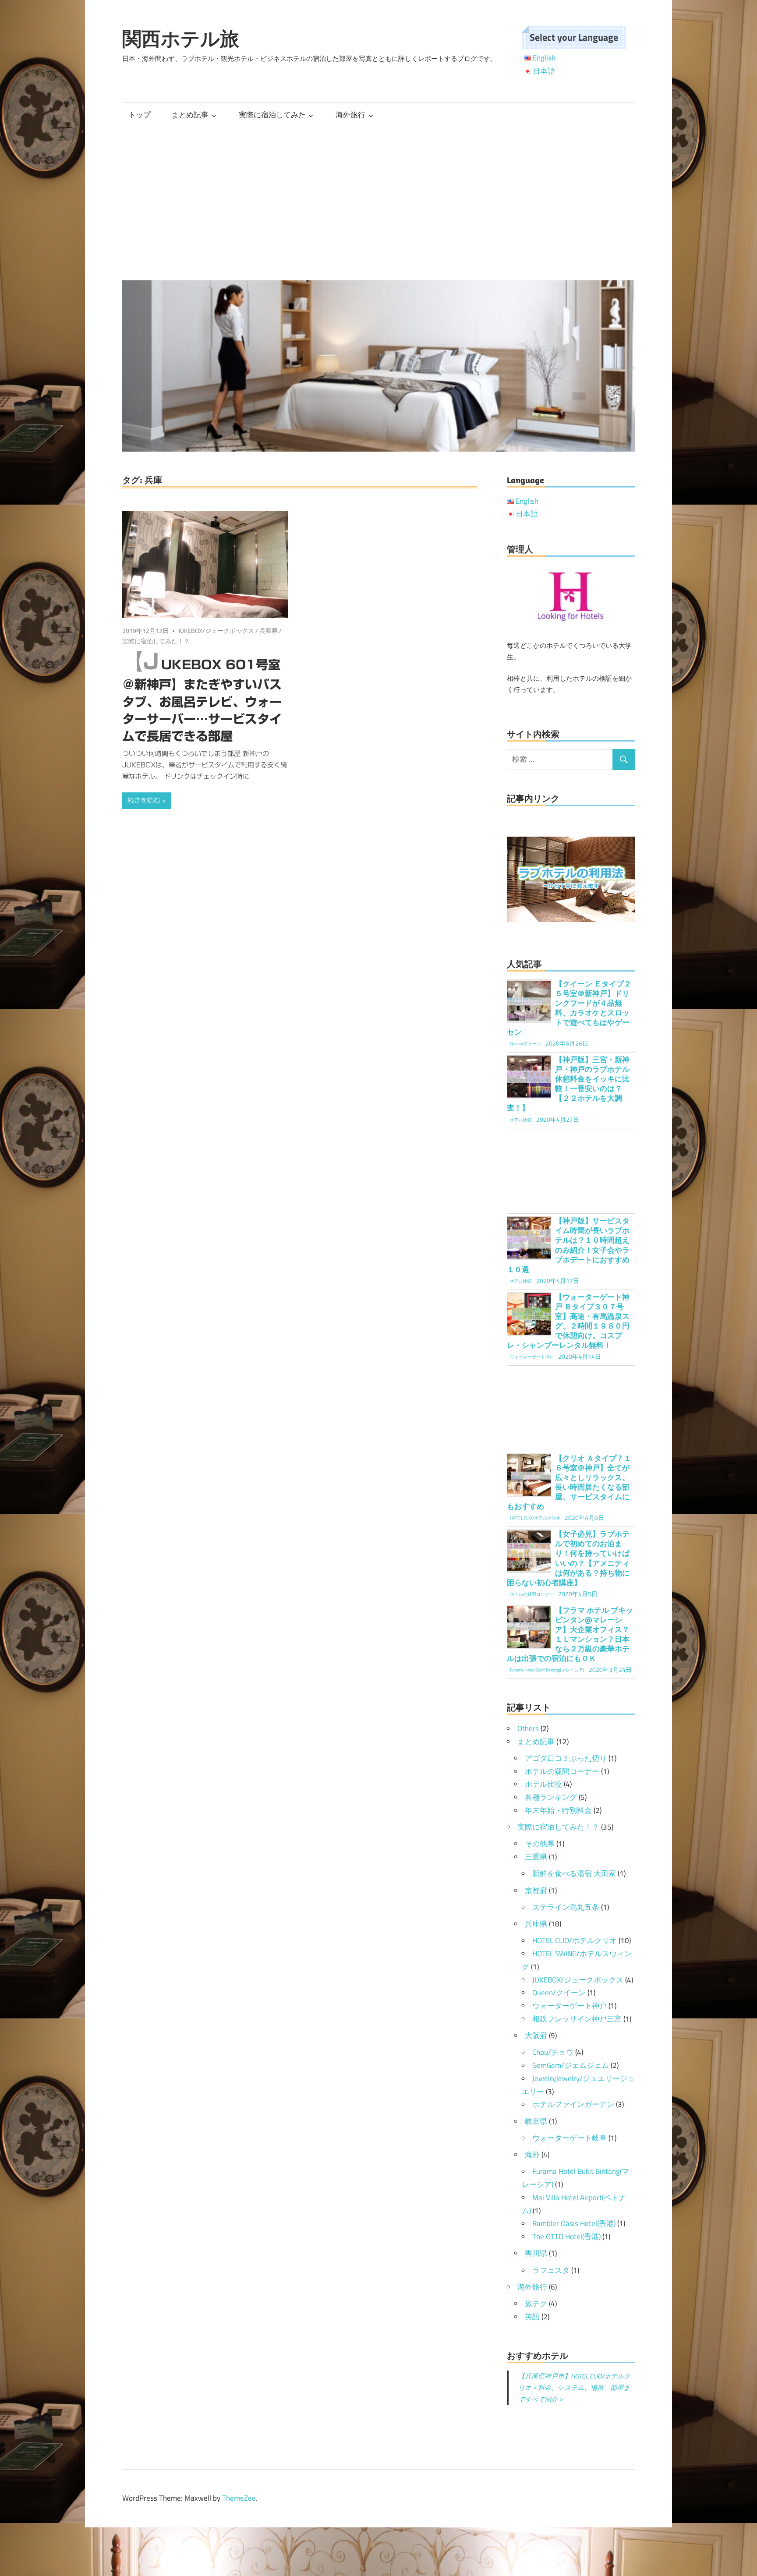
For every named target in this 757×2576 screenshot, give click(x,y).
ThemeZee (239, 2498)
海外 (532, 2155)
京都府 (536, 1890)
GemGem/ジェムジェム (571, 2065)
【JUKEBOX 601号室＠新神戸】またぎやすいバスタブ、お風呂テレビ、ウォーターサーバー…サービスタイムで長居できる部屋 (202, 700)
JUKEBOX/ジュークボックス (216, 631)
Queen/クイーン (559, 1993)
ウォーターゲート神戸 (570, 2006)
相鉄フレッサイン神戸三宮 (577, 2019)
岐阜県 (536, 2121)
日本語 (544, 71)
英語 (532, 2317)
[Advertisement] (378, 204)
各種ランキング (551, 1797)
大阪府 (536, 2035)
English (544, 58)
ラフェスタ (551, 2270)
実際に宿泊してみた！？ (156, 641)
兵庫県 (269, 631)
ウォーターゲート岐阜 (570, 2138)
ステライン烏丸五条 (566, 1907)
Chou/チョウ (553, 2052)
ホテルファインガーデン (573, 2104)
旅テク (536, 2304)
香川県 (536, 2253)
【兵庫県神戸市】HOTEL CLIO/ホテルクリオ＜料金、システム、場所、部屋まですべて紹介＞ (574, 2388)
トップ (140, 115)
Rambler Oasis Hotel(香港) (574, 2223)
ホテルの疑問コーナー (562, 1771)
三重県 (536, 1857)
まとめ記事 (190, 115)
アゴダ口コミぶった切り (566, 1758)
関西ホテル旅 (181, 39)
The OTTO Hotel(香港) (566, 2237)
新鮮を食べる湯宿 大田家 (574, 1873)
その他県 (540, 1844)
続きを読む (144, 800)
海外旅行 (350, 115)
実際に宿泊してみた (272, 115)
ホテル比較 (543, 1784)
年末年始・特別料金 (558, 1810)
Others (528, 1728)
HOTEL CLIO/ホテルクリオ (575, 1940)
